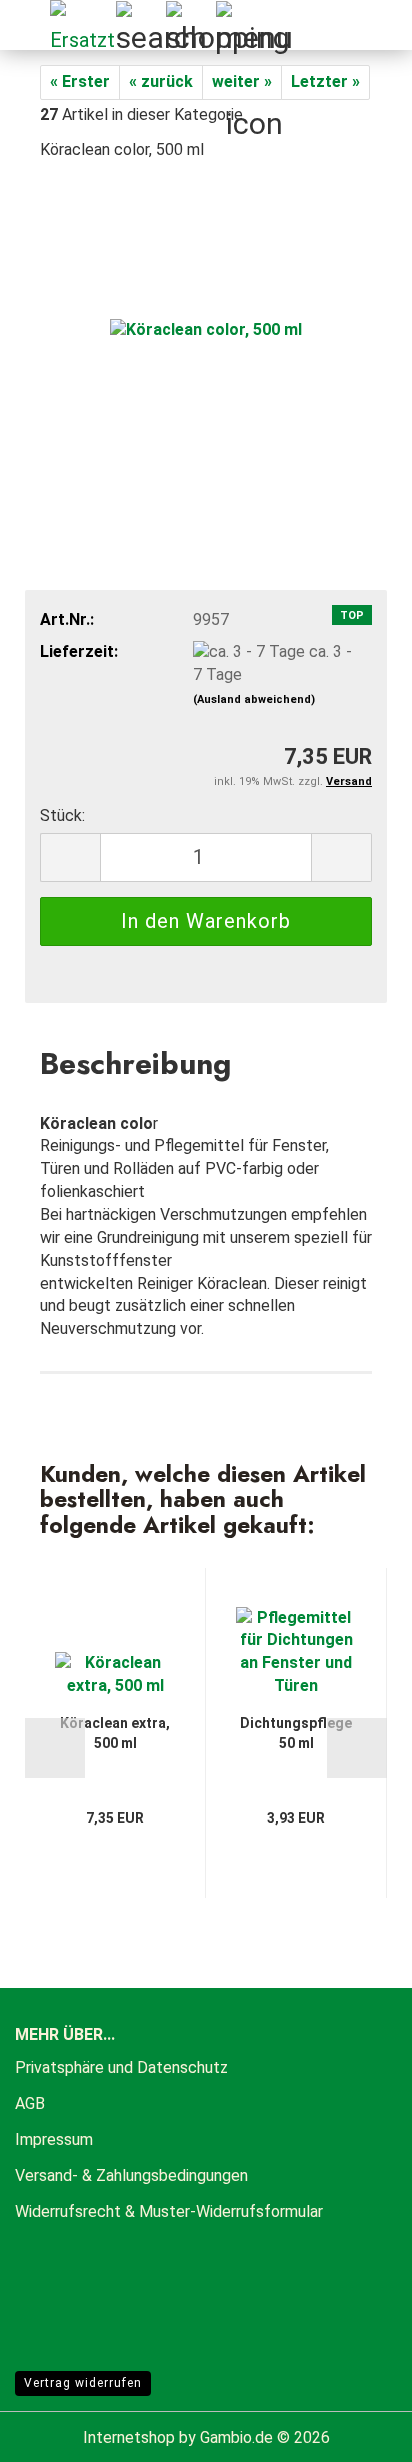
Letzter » (325, 81)
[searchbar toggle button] (140, 25)
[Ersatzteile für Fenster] (75, 25)
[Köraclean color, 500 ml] (206, 328)
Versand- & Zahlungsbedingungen (131, 2175)
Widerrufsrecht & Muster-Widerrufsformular (169, 2211)
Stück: (62, 815)
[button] (70, 857)
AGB (30, 2103)
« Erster (80, 81)
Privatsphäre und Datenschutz (121, 2067)
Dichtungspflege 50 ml (296, 1733)
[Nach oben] (357, 2432)
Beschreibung (135, 1062)
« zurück (161, 81)
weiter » (242, 81)
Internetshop (129, 2437)
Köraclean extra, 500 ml (115, 1733)
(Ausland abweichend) (254, 699)
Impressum (54, 2139)
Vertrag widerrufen (83, 2383)
